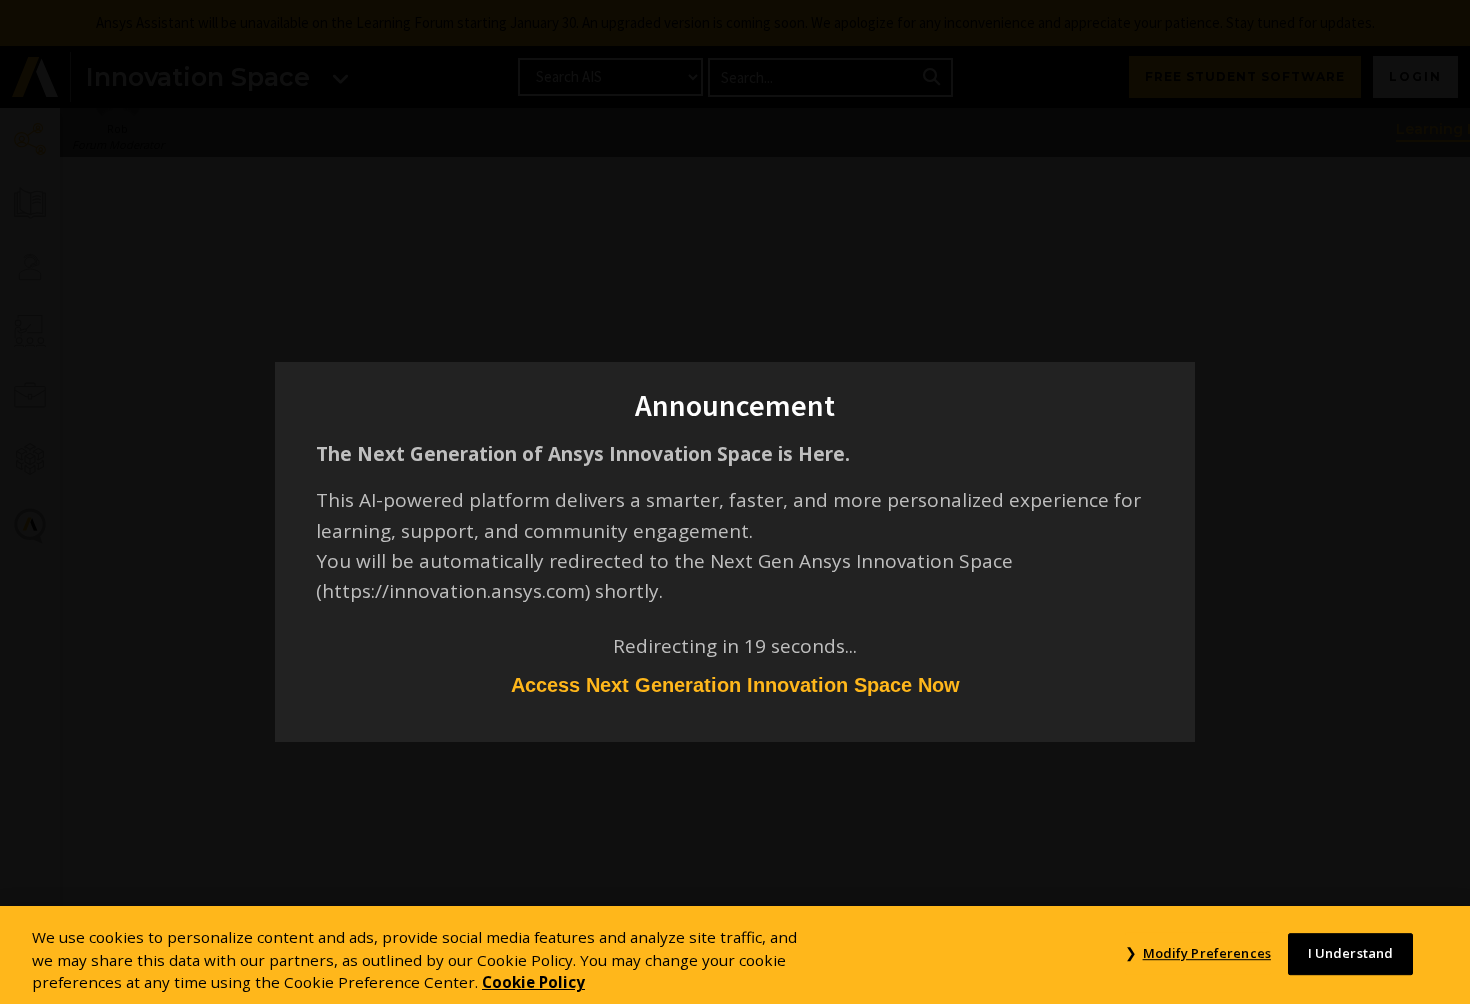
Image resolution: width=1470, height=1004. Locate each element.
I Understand (1351, 953)
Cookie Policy (533, 982)
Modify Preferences (1206, 953)
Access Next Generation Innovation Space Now (735, 685)
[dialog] (735, 502)
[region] (735, 955)
